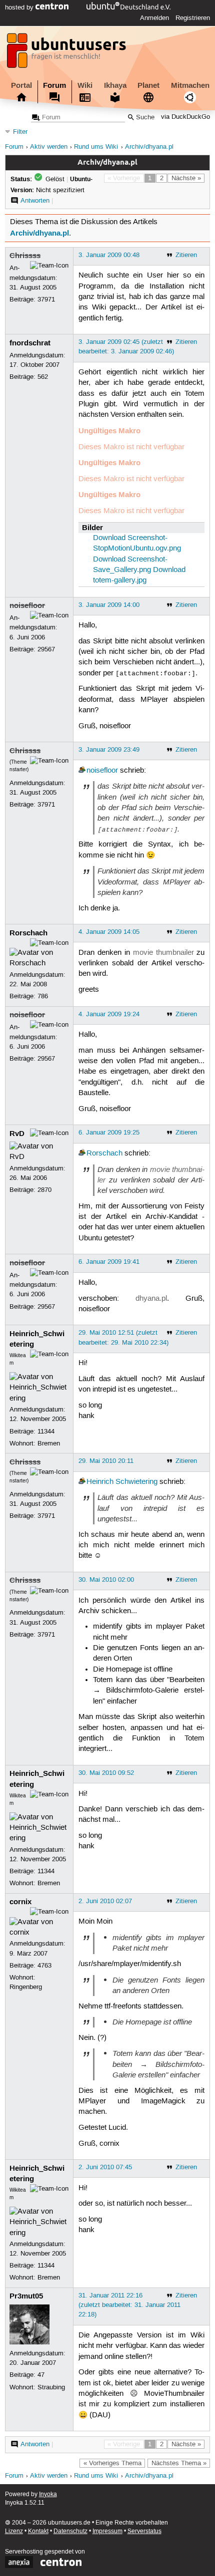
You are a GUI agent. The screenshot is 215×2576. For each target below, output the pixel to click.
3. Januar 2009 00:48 (109, 255)
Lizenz (14, 2531)
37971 (46, 299)
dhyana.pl (151, 1299)
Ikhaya (115, 85)
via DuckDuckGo (185, 118)
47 (41, 2375)
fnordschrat (30, 343)
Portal (21, 85)
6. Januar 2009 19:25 (109, 1133)
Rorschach (28, 933)
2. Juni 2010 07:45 (105, 2167)
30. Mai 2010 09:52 (106, 1773)
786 (43, 996)
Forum (54, 85)
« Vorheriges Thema (112, 2463)
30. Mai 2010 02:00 (106, 1580)
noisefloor (27, 605)
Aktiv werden (49, 147)
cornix (20, 1902)
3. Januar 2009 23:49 (109, 750)
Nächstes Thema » (179, 2463)
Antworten (35, 201)
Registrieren (193, 18)
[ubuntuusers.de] (67, 53)
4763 (44, 1966)
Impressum (107, 2531)
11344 (46, 1431)
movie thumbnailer (163, 953)
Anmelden (154, 18)
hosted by (20, 7)
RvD (17, 1134)
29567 (46, 649)
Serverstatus (144, 2531)
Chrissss (25, 256)
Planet (148, 85)
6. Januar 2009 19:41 (109, 1262)
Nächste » (186, 178)
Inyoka (48, 2494)
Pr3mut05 (26, 2296)
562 (43, 377)
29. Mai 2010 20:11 (106, 1461)
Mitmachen (190, 85)
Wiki (85, 85)
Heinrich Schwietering (122, 1482)
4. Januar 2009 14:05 (109, 932)
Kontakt (38, 2531)
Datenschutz (70, 2531)
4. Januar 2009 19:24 (109, 1014)
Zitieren (186, 255)
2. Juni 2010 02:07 (105, 1901)
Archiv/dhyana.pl (149, 147)
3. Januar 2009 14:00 (109, 605)
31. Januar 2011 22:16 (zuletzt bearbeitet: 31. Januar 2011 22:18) (129, 2305)
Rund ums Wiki (96, 147)
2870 (44, 1190)
